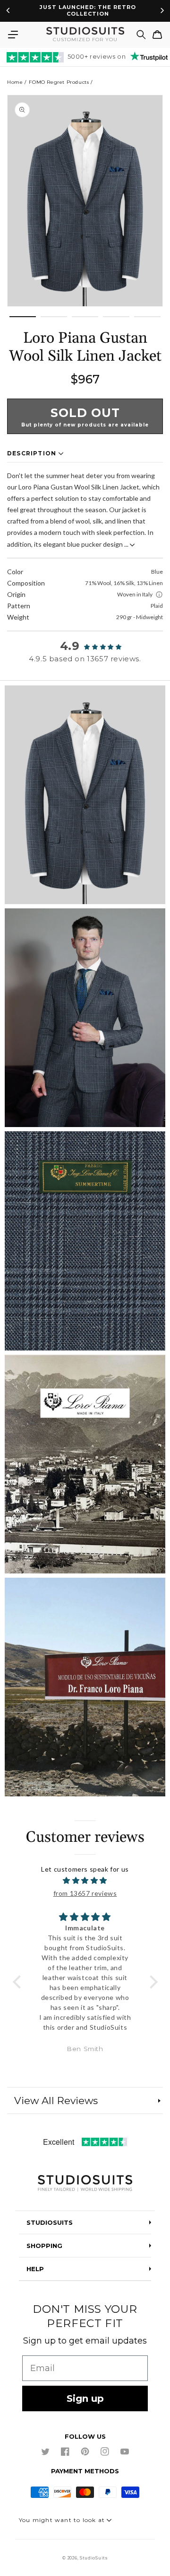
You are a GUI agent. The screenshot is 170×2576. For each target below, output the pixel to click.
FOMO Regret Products (59, 82)
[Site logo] (85, 2184)
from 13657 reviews (85, 1893)
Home (15, 82)
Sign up (85, 2398)
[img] (85, 1880)
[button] (13, 35)
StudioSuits (94, 2558)
